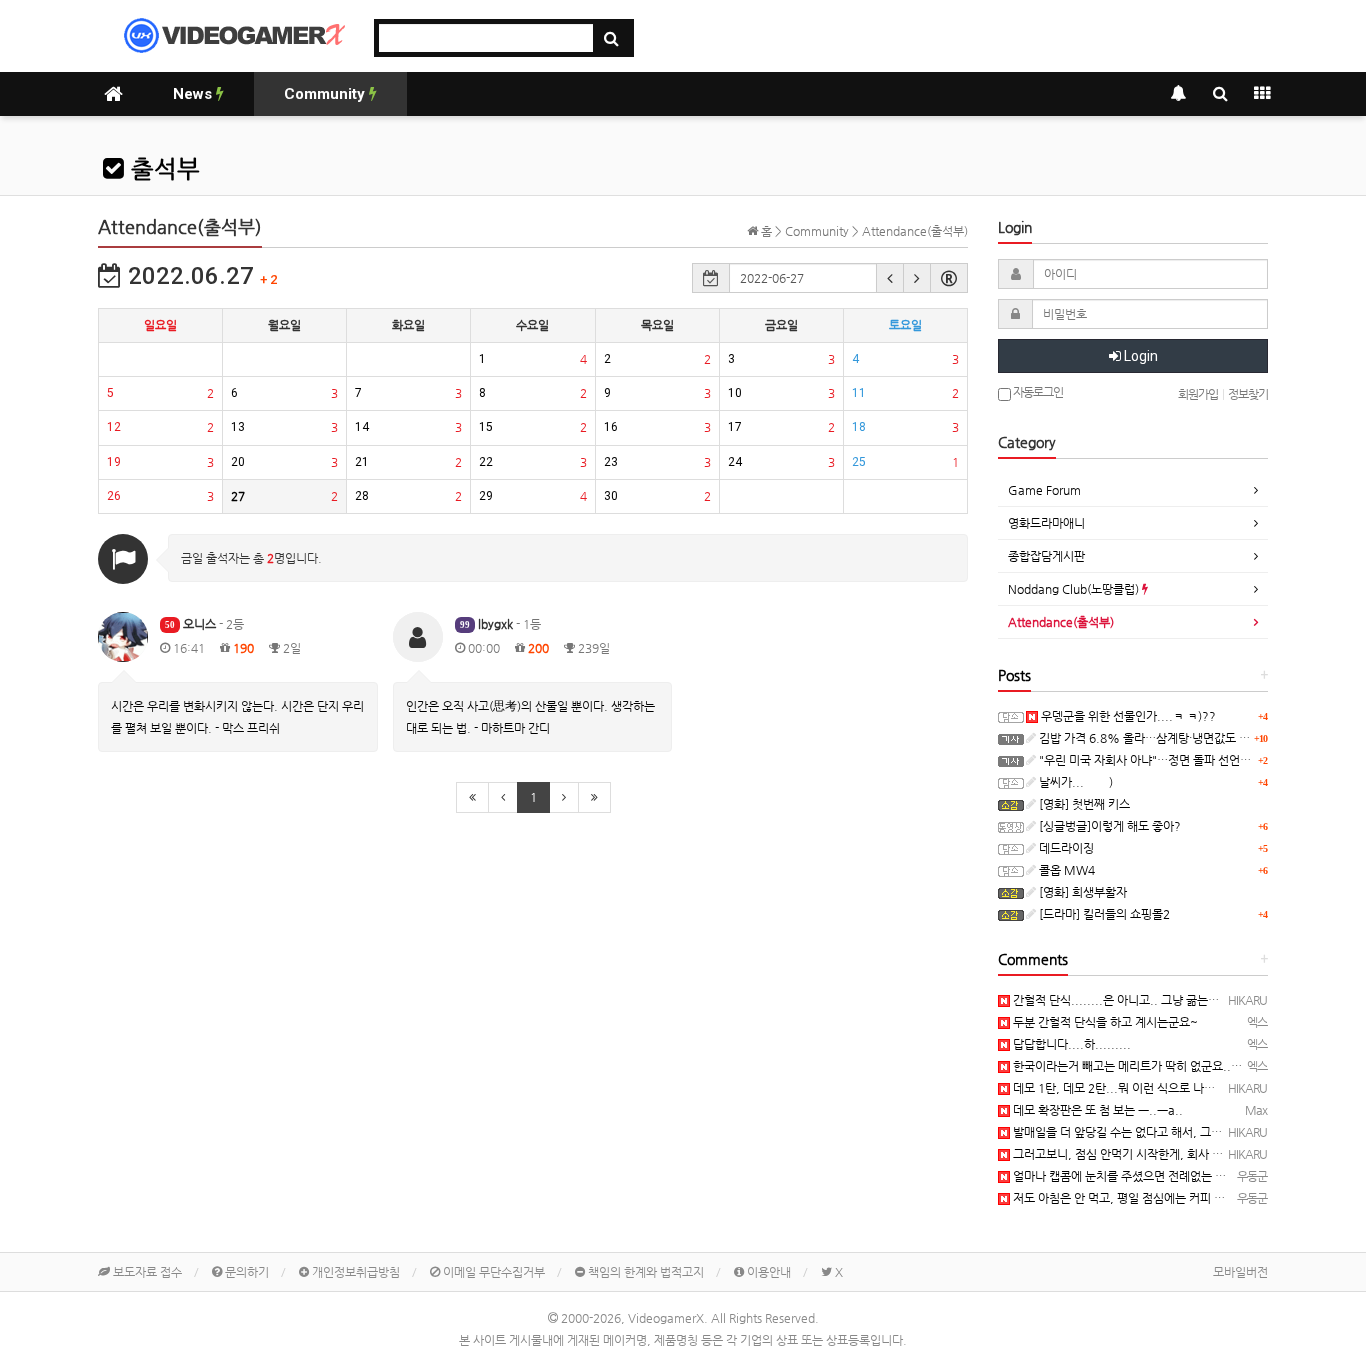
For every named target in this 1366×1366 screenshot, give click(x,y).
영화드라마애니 (1046, 523)
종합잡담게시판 (1046, 556)
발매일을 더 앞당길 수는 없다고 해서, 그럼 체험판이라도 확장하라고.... (1187, 1132)
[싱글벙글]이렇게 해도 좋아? (1108, 826)
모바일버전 (1240, 1272)
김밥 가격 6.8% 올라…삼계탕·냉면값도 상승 (1148, 738)
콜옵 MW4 (1065, 870)
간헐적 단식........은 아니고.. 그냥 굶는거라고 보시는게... (1155, 1000)
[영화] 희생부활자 (1081, 892)
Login (1139, 356)
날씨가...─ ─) (1074, 782)
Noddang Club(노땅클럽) (1075, 589)
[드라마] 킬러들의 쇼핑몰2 (1103, 914)
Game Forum (1044, 490)
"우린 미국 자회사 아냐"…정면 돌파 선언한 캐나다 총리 (1174, 760)
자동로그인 (1037, 392)
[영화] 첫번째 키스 (1083, 804)
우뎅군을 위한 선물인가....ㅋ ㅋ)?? (1127, 716)
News (194, 94)
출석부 (162, 169)
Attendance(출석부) (1061, 622)
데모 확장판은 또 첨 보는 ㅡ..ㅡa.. (1096, 1110)
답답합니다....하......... (1070, 1044)
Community (326, 94)
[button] (890, 278)
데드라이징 (1065, 848)
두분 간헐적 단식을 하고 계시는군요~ (1104, 1022)
